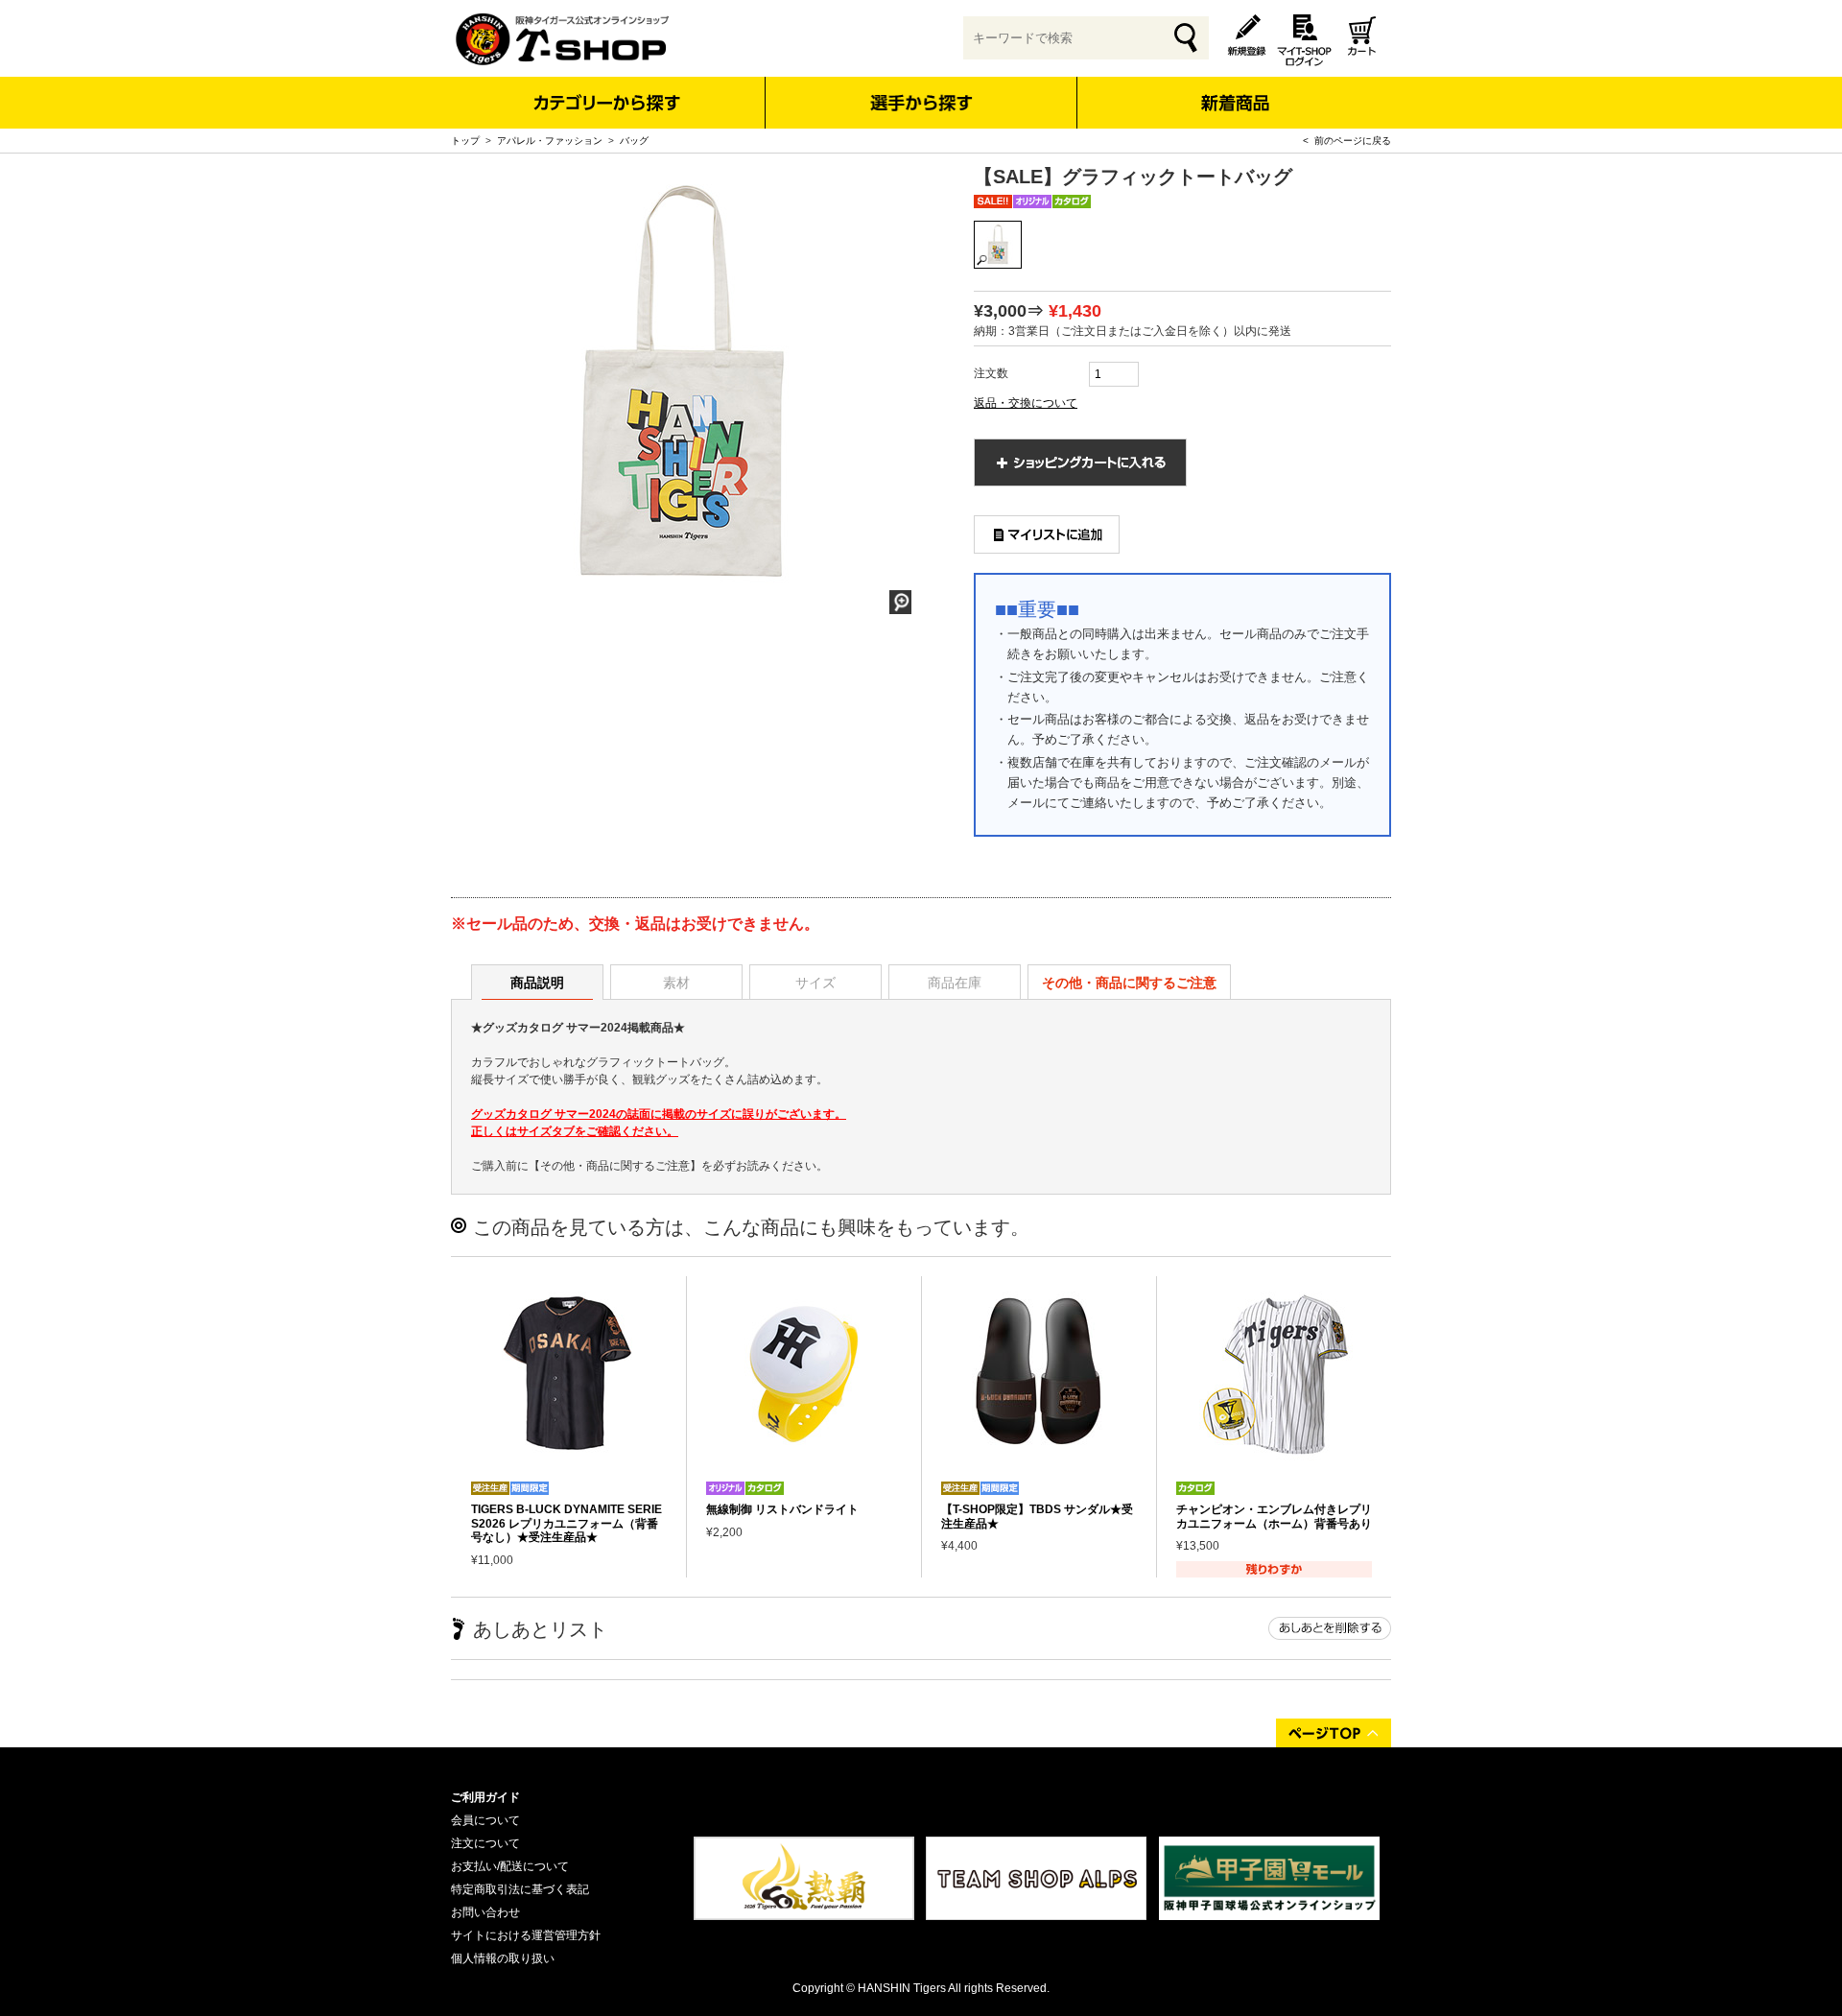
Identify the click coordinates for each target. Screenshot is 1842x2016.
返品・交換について (1026, 403)
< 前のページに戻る (1347, 141)
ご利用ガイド (485, 1797)
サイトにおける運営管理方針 (526, 1935)
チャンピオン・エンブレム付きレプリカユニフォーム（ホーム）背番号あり (1274, 1516)
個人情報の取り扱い (503, 1958)
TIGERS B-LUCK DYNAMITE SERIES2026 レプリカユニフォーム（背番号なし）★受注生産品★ (567, 1523)
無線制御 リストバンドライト (782, 1509)
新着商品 (1234, 90)
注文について (485, 1843)
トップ (465, 141)
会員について (485, 1820)
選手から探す (921, 103)
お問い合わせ (485, 1912)
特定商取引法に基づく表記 (520, 1889)
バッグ (634, 141)
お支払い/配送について (510, 1866)
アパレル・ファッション (550, 141)
